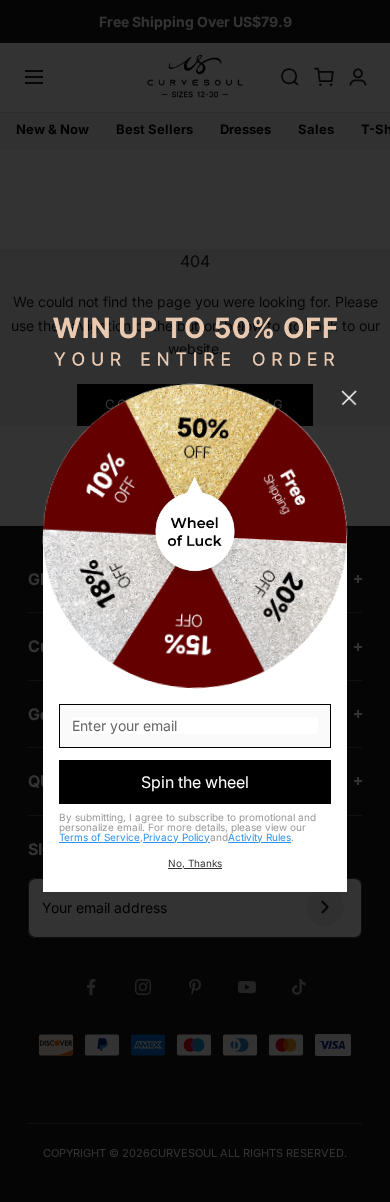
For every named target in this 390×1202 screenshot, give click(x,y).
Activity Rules (259, 837)
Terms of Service (99, 837)
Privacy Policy (176, 837)
